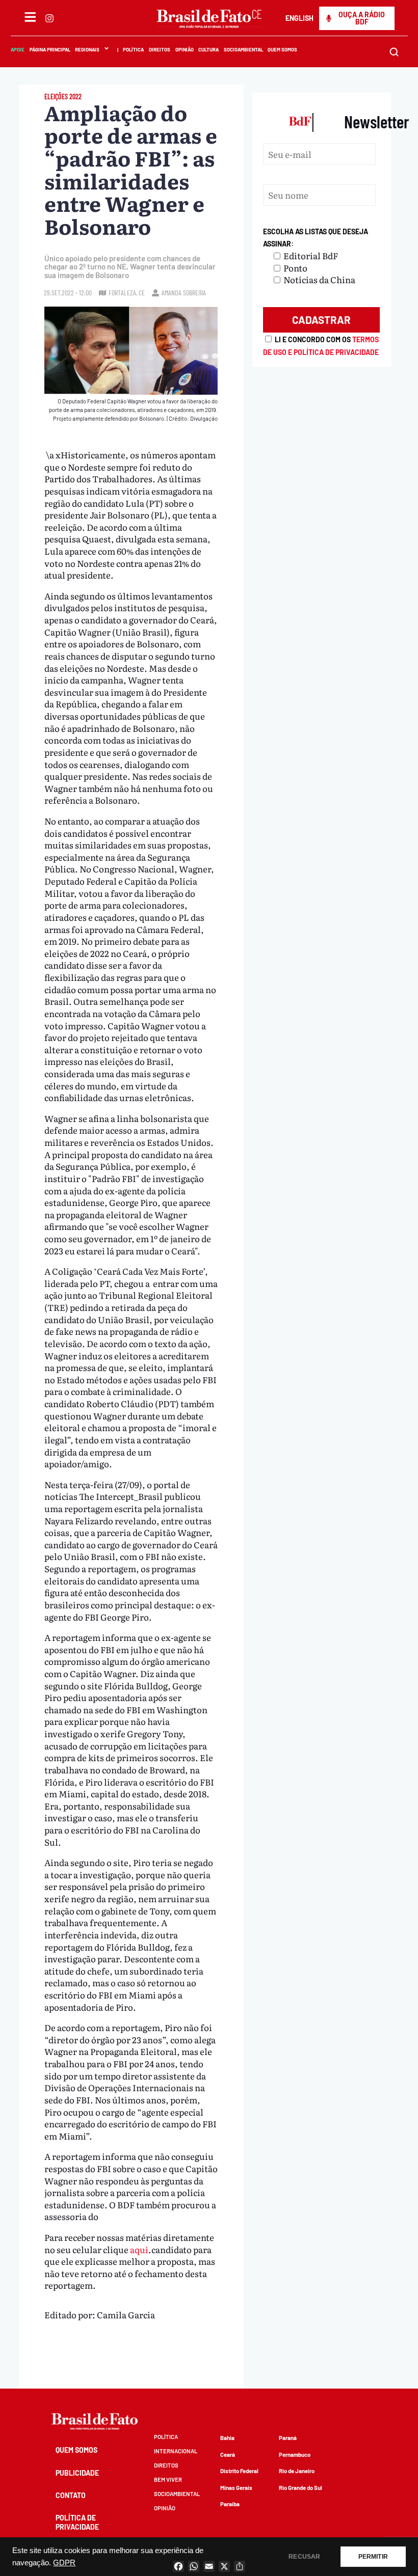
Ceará (228, 2455)
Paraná (288, 2438)
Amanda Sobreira (184, 293)
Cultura (208, 49)
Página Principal (49, 49)
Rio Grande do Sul (301, 2488)
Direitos (159, 49)
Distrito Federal (239, 2471)
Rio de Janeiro (297, 2471)
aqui (139, 2249)
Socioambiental (243, 49)
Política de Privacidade (77, 2522)
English (299, 18)
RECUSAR (304, 2557)
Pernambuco (295, 2455)
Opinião (184, 49)
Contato (71, 2495)
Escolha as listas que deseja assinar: (316, 238)
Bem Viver (168, 2479)
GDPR (64, 2563)
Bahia (227, 2438)
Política (133, 49)
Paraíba (230, 2504)
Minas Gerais (236, 2488)
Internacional (176, 2451)
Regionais (87, 49)
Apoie (18, 49)
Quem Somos (282, 49)
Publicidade (77, 2473)
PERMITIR (373, 2557)
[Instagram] (49, 18)
